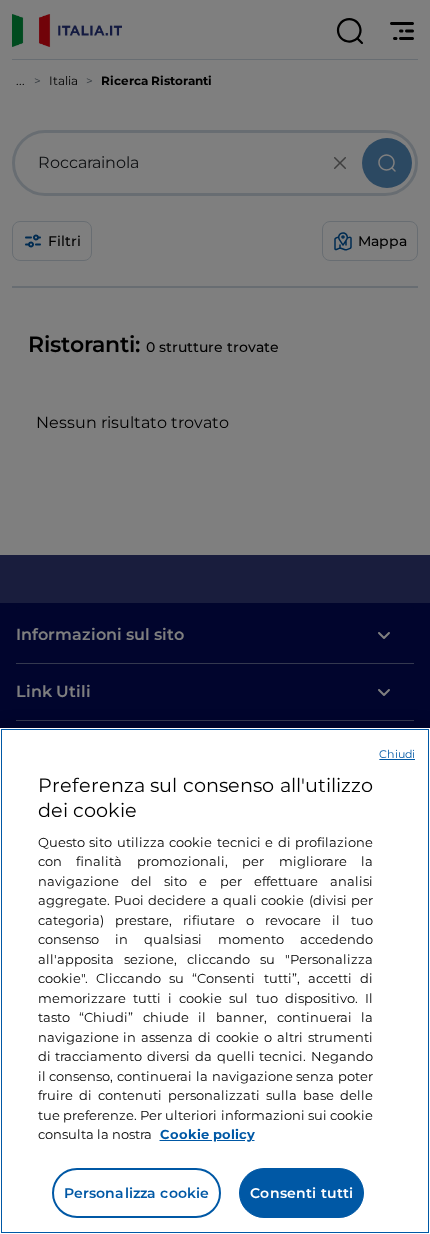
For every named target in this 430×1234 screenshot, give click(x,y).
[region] (215, 981)
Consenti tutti (301, 1193)
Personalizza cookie (137, 1193)
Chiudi (397, 754)
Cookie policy (207, 1134)
